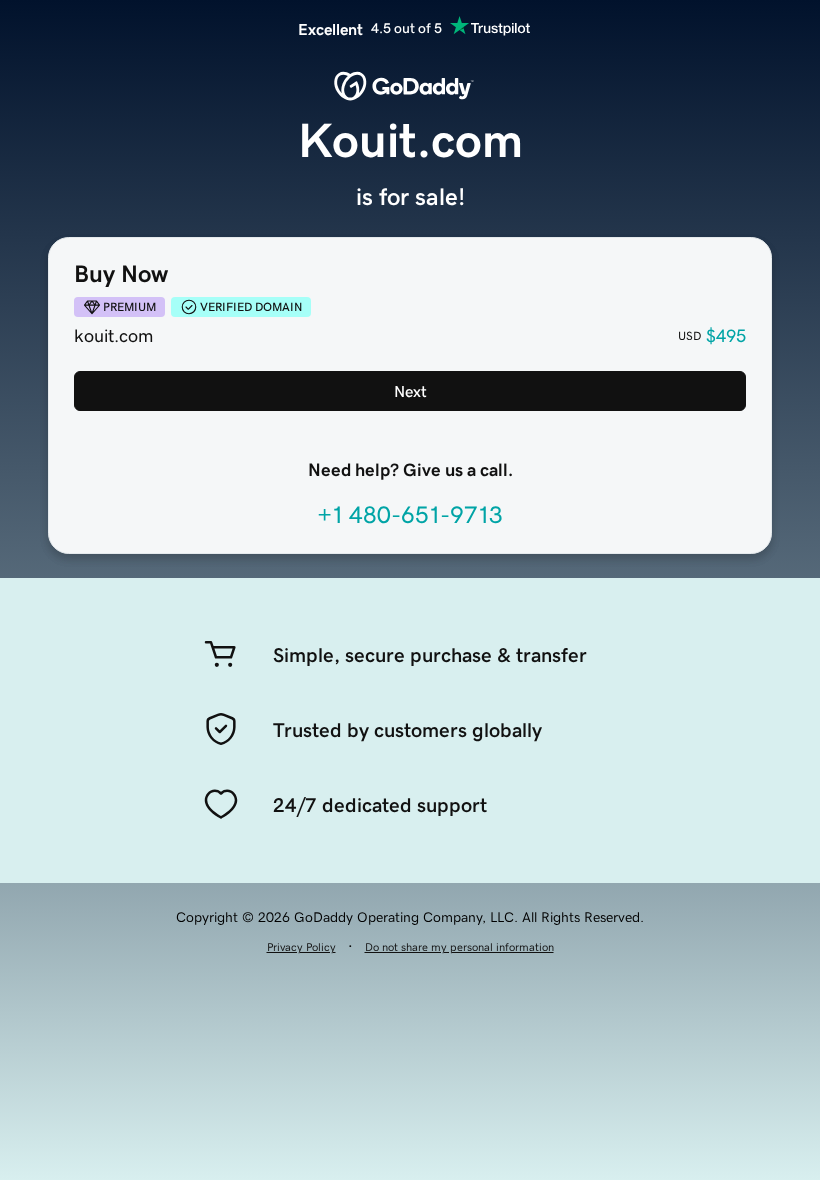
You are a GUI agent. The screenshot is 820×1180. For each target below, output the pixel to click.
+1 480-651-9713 (410, 515)
